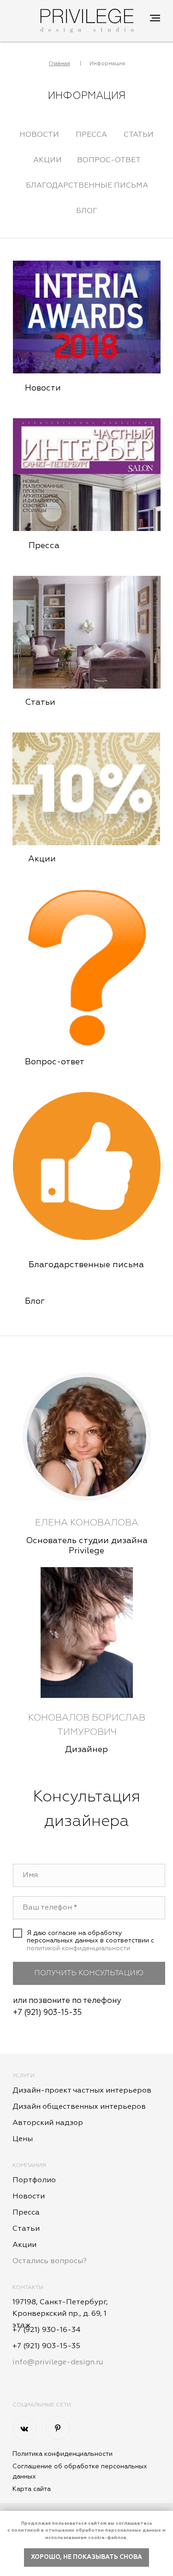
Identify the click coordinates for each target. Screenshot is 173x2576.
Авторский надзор (48, 2123)
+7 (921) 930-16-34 (47, 2330)
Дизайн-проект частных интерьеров (82, 2091)
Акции (48, 160)
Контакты (28, 2288)
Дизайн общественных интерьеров (79, 2107)
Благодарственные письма (87, 186)
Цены (23, 2139)
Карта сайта (32, 2489)
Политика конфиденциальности (63, 2454)
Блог (87, 211)
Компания (29, 2166)
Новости (39, 135)
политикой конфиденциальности (78, 1948)
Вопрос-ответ (109, 160)
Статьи (139, 135)
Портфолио (34, 2180)
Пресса (91, 135)
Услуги (24, 2076)
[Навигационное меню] (155, 18)
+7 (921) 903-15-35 (47, 2013)
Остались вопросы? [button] (50, 2261)
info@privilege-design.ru (58, 2362)
